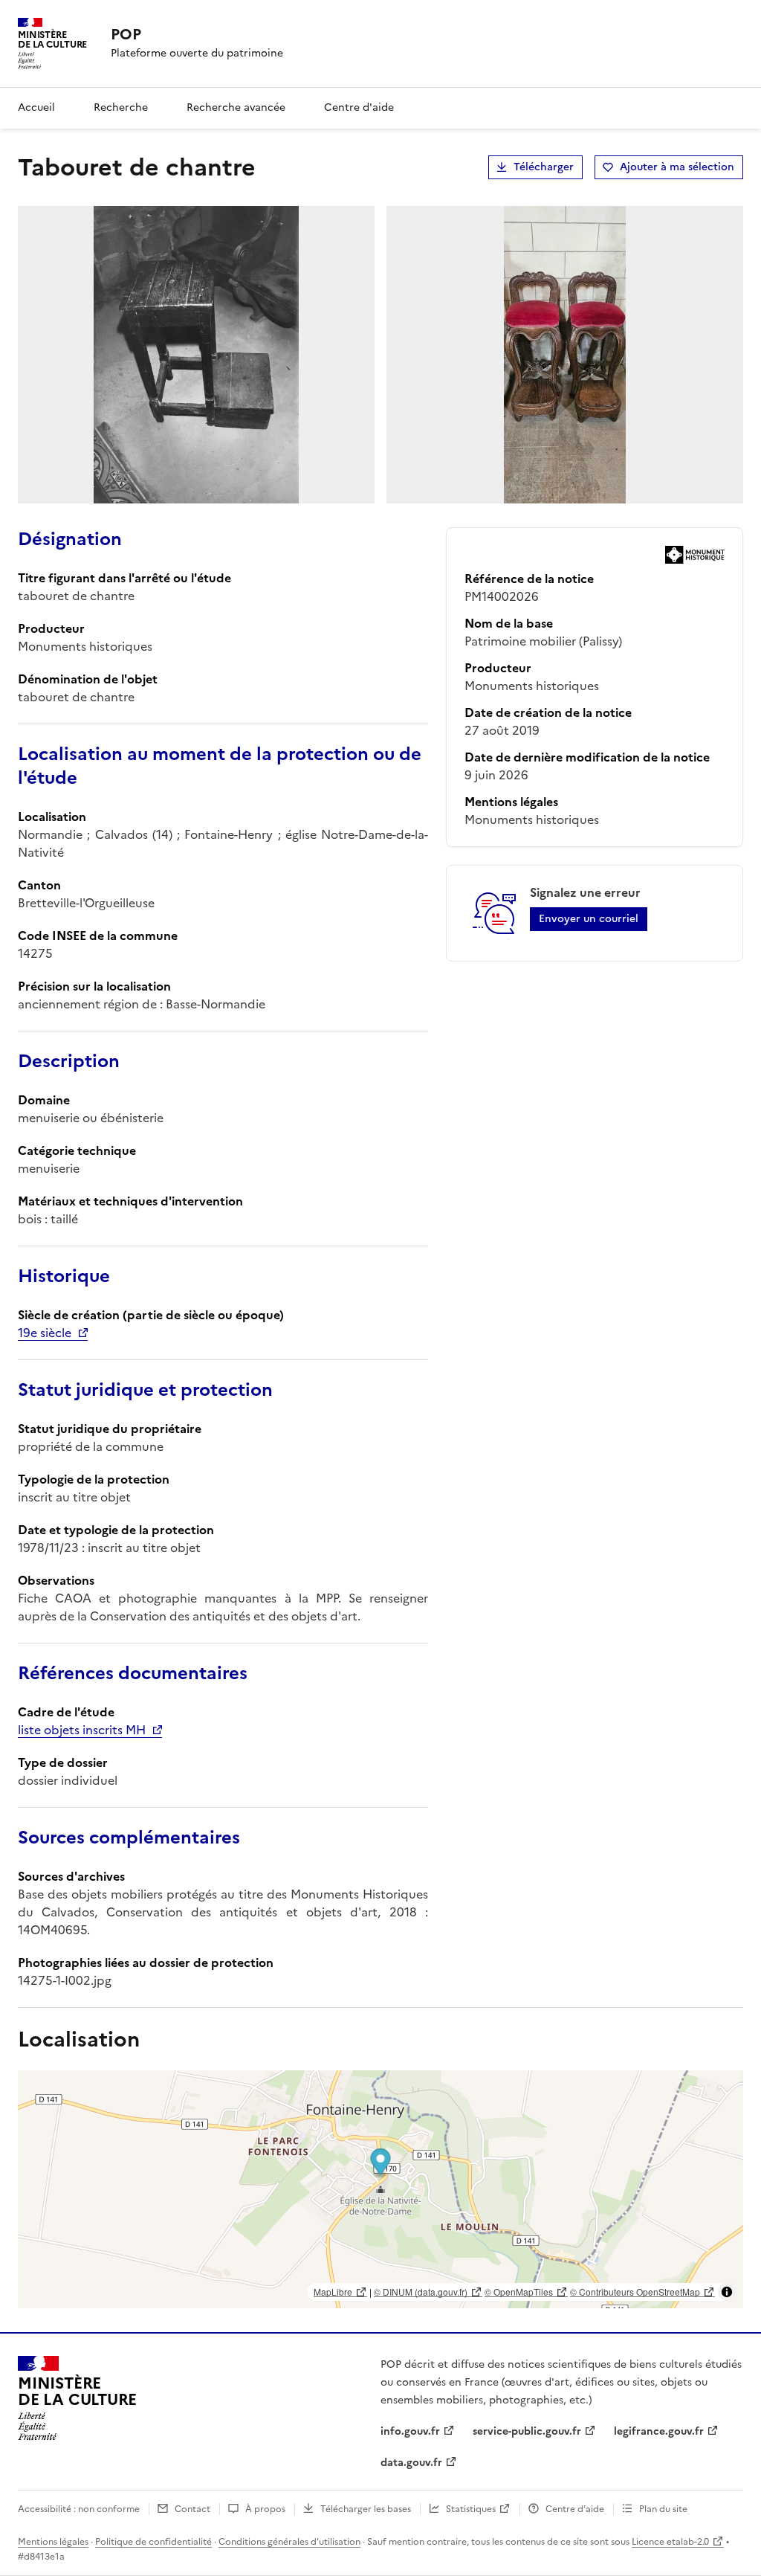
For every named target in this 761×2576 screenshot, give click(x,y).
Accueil (36, 107)
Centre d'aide (359, 107)
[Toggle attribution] (727, 2292)
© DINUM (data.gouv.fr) (421, 2292)
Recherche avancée (236, 107)
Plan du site (663, 2509)
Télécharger (544, 167)
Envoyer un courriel (589, 919)
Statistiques (471, 2509)
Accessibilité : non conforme (79, 2509)
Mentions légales (53, 2542)
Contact (192, 2509)
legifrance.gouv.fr (659, 2431)
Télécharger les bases (366, 2509)
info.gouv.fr (410, 2431)
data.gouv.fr (411, 2463)
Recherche (121, 107)
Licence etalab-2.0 (670, 2542)
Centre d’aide (575, 2509)
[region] (380, 2189)
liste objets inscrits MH (82, 1730)
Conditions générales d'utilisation (289, 2542)
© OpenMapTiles (519, 2292)
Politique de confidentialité (153, 2542)
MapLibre (333, 2292)
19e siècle (45, 1333)
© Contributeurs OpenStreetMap (635, 2292)
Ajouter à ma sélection (677, 167)
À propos (265, 2509)
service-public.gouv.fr (527, 2431)
